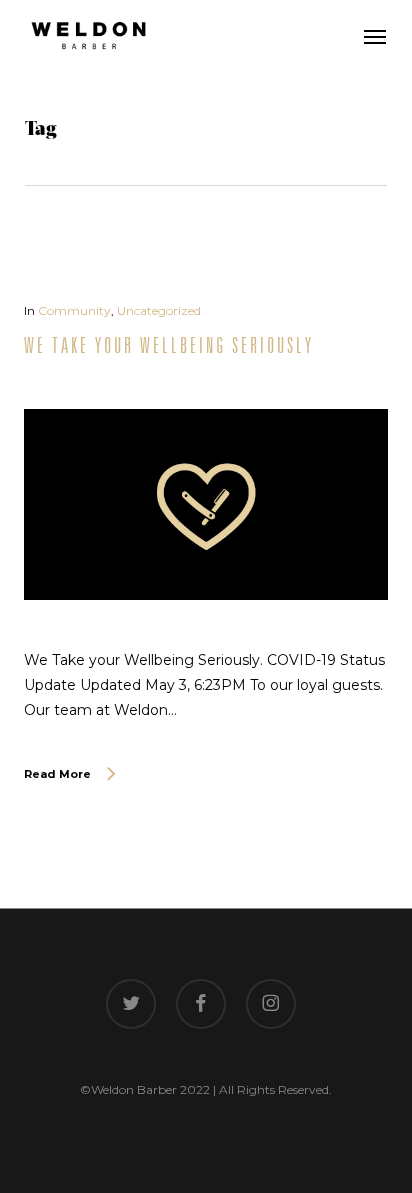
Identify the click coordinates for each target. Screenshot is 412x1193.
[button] (375, 36)
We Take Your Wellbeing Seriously (169, 345)
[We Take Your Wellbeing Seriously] (206, 635)
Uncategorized (159, 310)
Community (74, 310)
